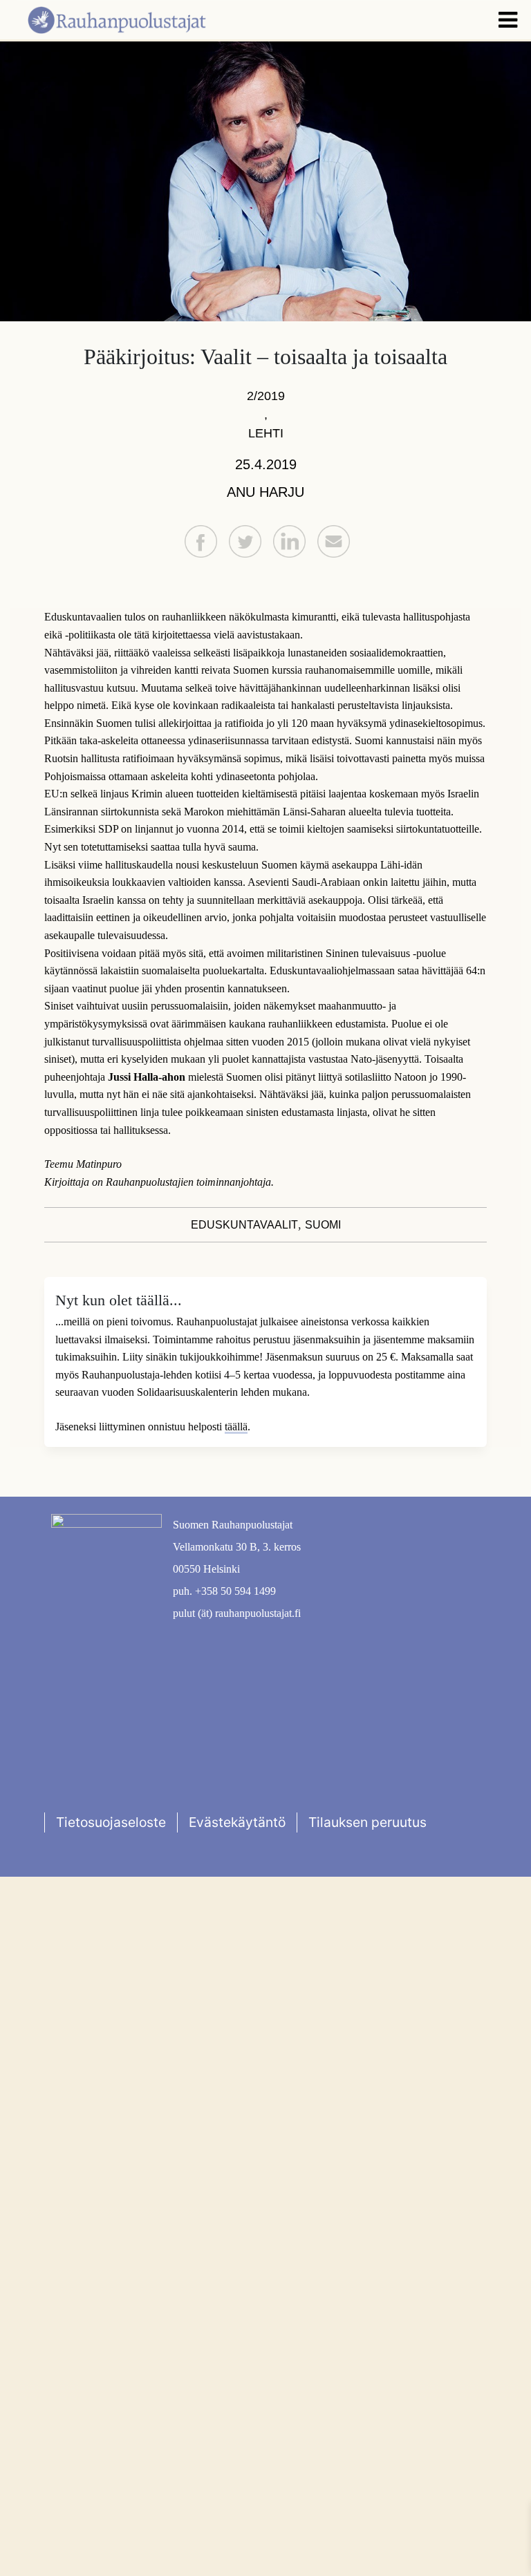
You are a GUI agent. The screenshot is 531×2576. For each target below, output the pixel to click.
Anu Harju (265, 492)
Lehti (266, 433)
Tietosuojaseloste (111, 1822)
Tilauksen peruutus (367, 1822)
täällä (236, 1427)
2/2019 (266, 396)
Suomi (323, 1225)
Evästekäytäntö (237, 1822)
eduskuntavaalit (244, 1225)
